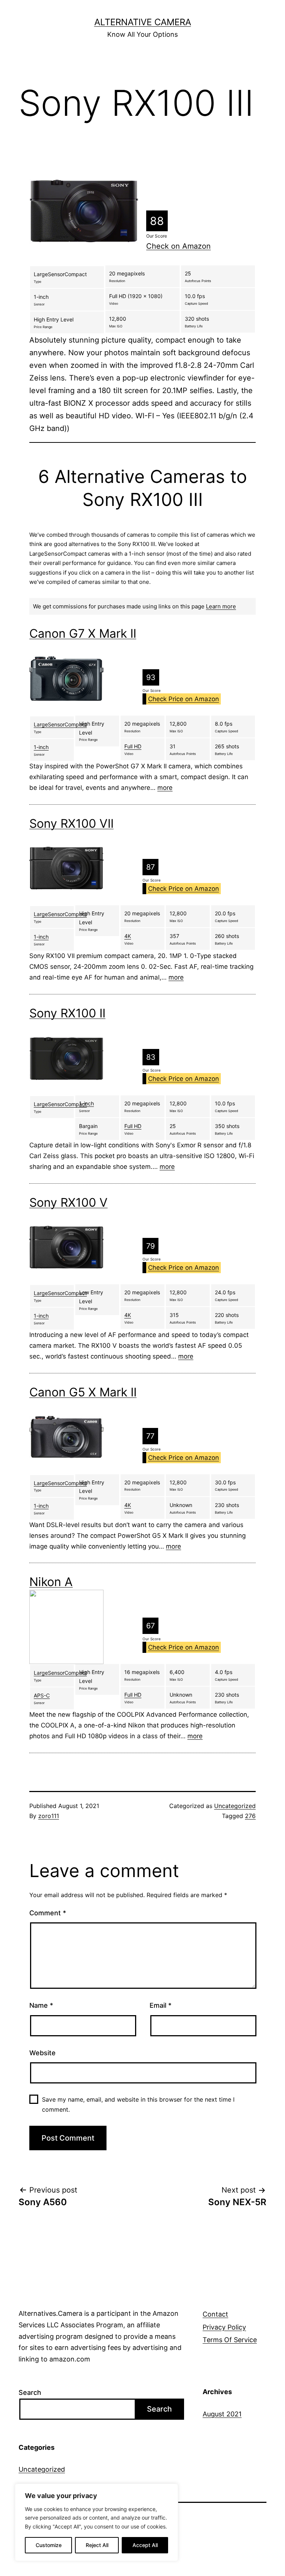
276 (250, 1816)
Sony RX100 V (68, 1202)
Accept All (145, 2545)
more (165, 788)
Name (41, 2005)
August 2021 (222, 2414)
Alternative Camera (143, 22)
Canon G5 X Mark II (83, 1392)
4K (128, 936)
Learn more (221, 606)
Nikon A (51, 1582)
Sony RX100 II (67, 1013)
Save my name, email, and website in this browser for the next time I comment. (138, 2104)
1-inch (41, 747)
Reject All (97, 2545)
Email (160, 2005)
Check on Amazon (178, 246)
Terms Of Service (230, 2340)
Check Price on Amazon (184, 699)
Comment (48, 1913)
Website (42, 2053)
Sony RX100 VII (71, 823)
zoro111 (49, 1816)
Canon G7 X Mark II (83, 633)
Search (30, 2392)
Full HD (133, 746)
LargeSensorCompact (60, 724)
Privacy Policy (224, 2327)
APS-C (42, 1695)
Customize (49, 2545)
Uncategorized (235, 1806)
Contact (215, 2314)
